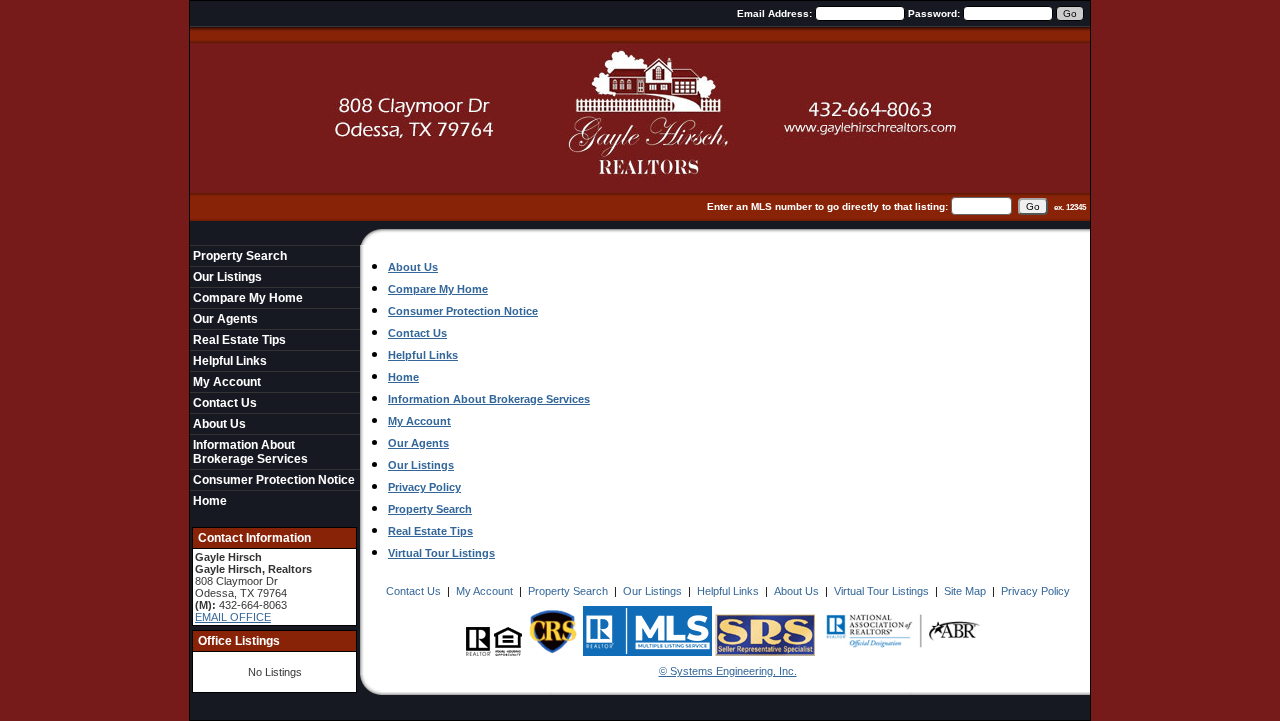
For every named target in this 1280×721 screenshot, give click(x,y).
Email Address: (776, 13)
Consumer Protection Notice (274, 480)
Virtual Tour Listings (441, 553)
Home (210, 501)
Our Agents (225, 319)
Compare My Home (248, 298)
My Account (227, 382)
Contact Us (225, 403)
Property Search (240, 256)
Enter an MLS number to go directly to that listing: (827, 206)
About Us (219, 424)
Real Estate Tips (239, 340)
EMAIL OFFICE (233, 617)
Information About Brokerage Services (250, 452)
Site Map (965, 591)
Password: (935, 13)
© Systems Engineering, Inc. (728, 671)
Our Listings (227, 277)
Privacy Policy (424, 487)
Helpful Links (230, 361)
